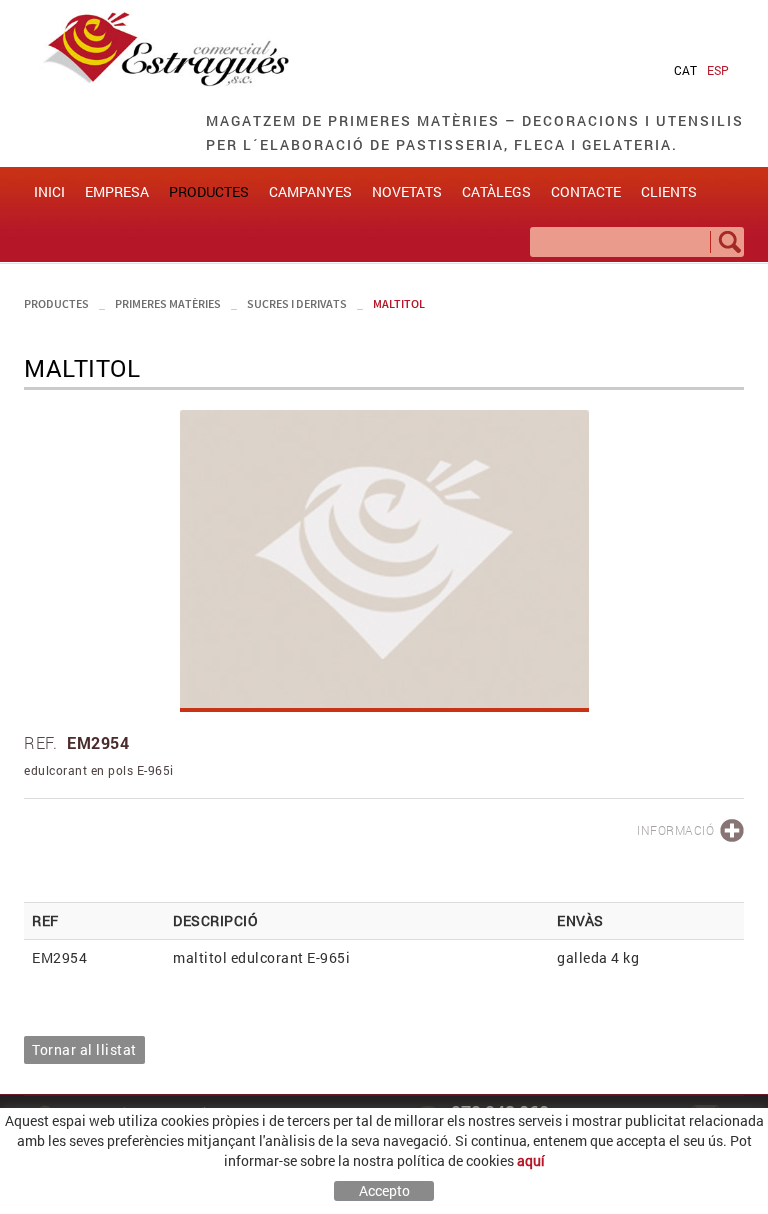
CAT (685, 70)
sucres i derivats (297, 303)
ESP (718, 70)
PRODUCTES (56, 303)
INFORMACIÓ (675, 830)
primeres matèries (168, 303)
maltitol (399, 303)
